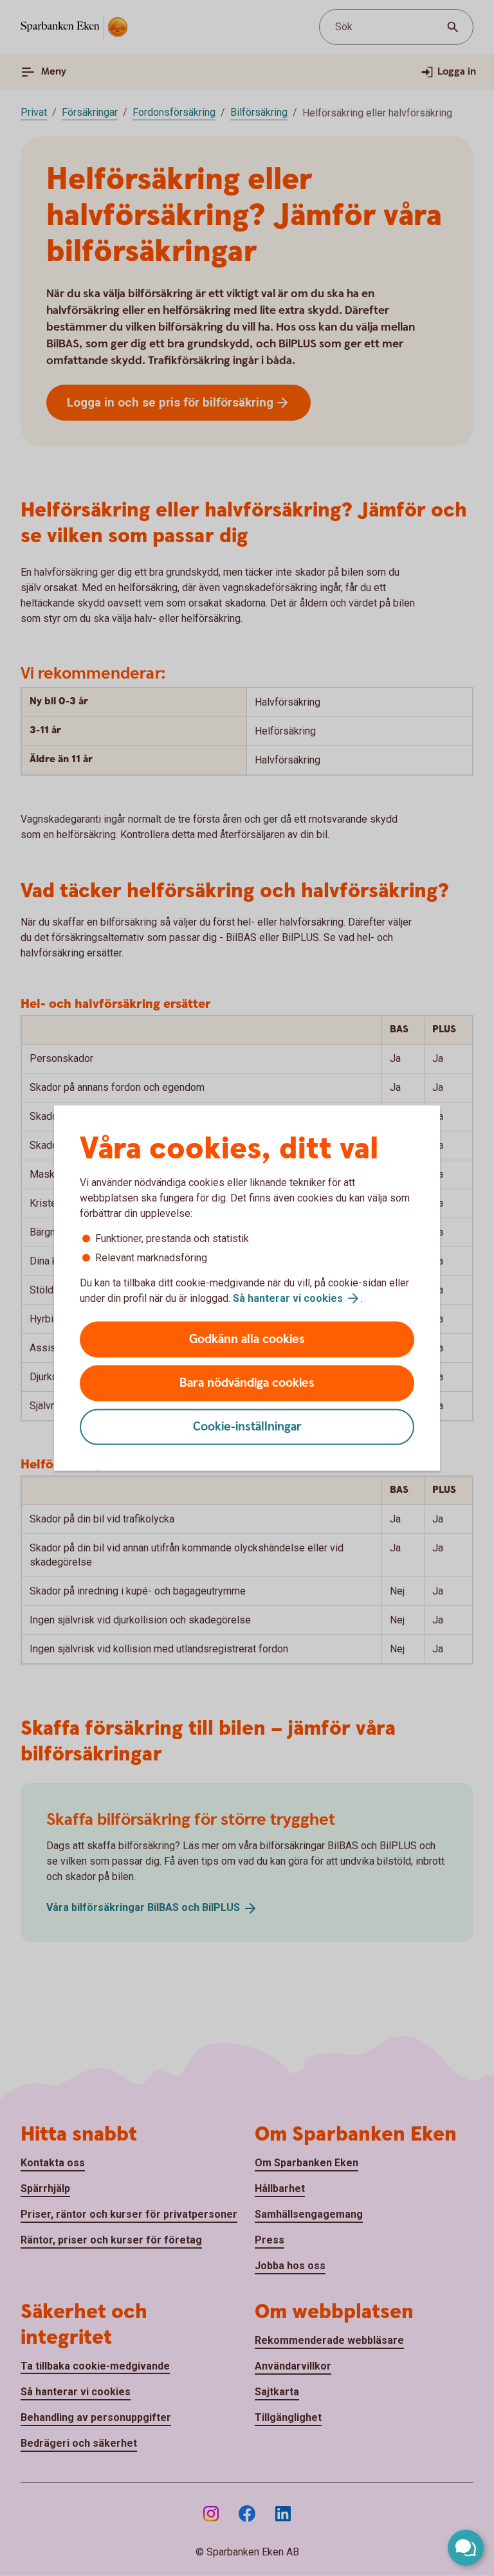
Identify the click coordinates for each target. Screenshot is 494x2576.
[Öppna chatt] (466, 2548)
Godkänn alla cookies (247, 1339)
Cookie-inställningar (247, 1427)
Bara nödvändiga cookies (247, 1383)
